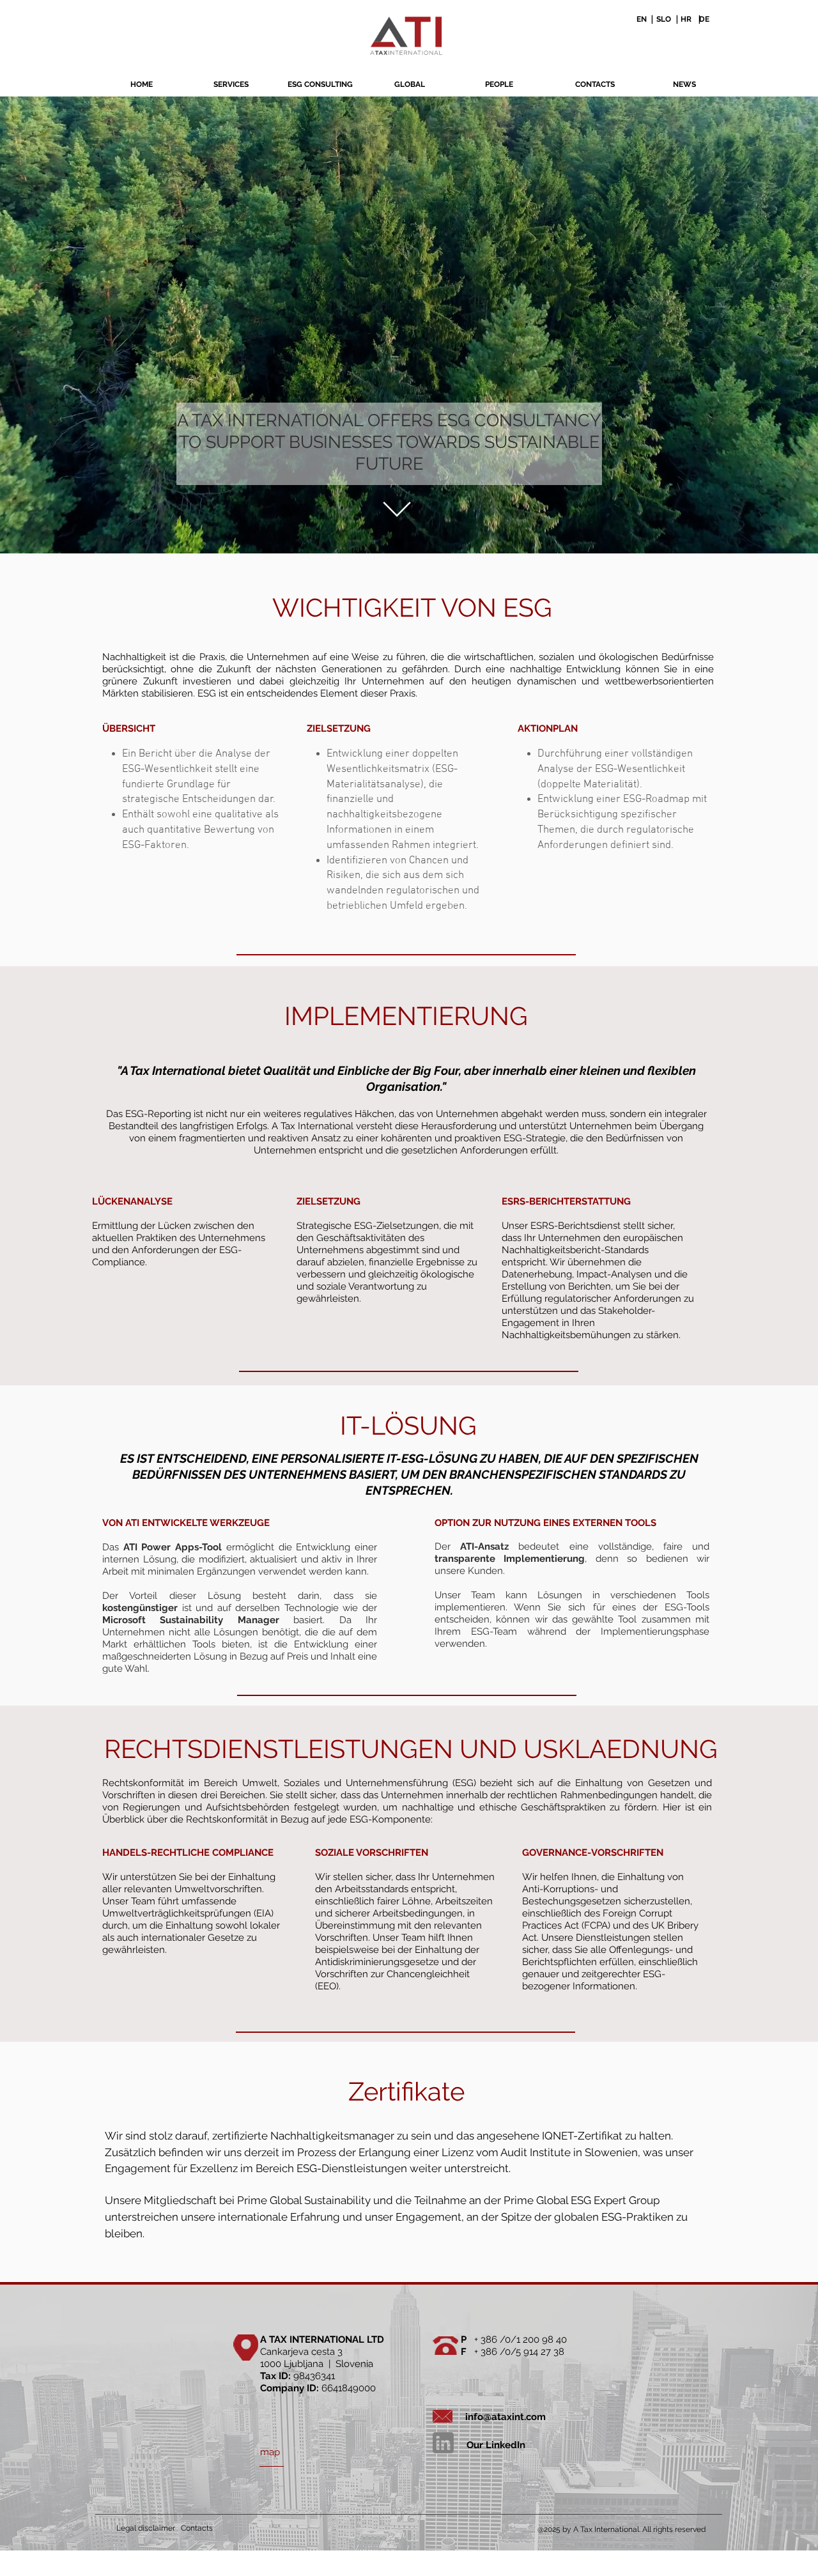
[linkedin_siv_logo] (443, 2443)
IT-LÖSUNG (408, 1425)
